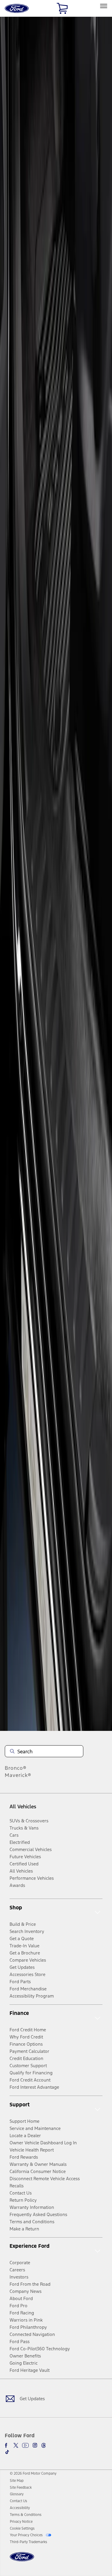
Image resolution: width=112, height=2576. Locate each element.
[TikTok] (7, 2452)
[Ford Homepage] (22, 2560)
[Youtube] (25, 2445)
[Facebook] (7, 2445)
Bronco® (16, 1768)
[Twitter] (16, 2445)
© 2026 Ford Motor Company (33, 2473)
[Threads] (44, 2445)
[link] (17, 2481)
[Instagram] (35, 2445)
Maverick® (18, 1775)
